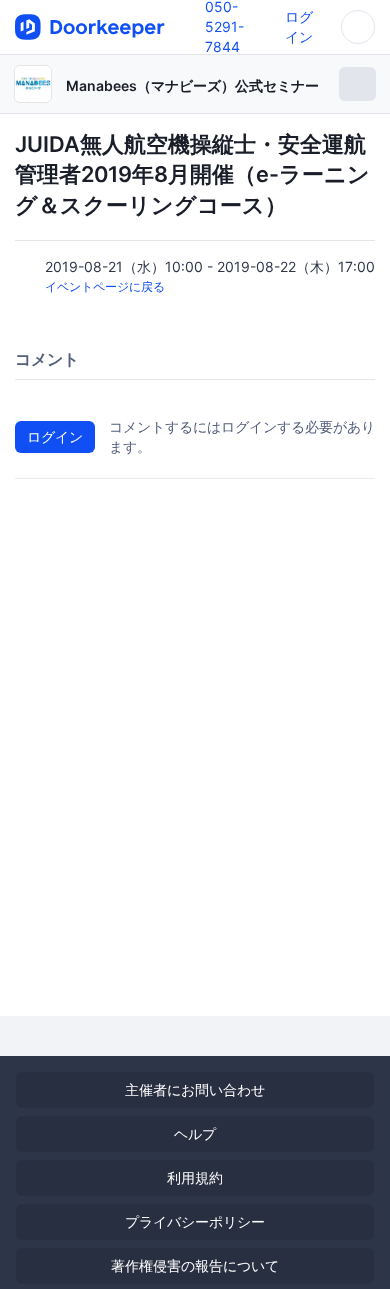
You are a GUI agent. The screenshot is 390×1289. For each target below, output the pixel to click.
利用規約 (195, 1177)
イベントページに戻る (105, 286)
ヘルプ (195, 1133)
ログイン (55, 436)
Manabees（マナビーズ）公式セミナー (192, 85)
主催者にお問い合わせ (195, 1089)
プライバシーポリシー (195, 1221)
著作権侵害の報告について (195, 1265)
